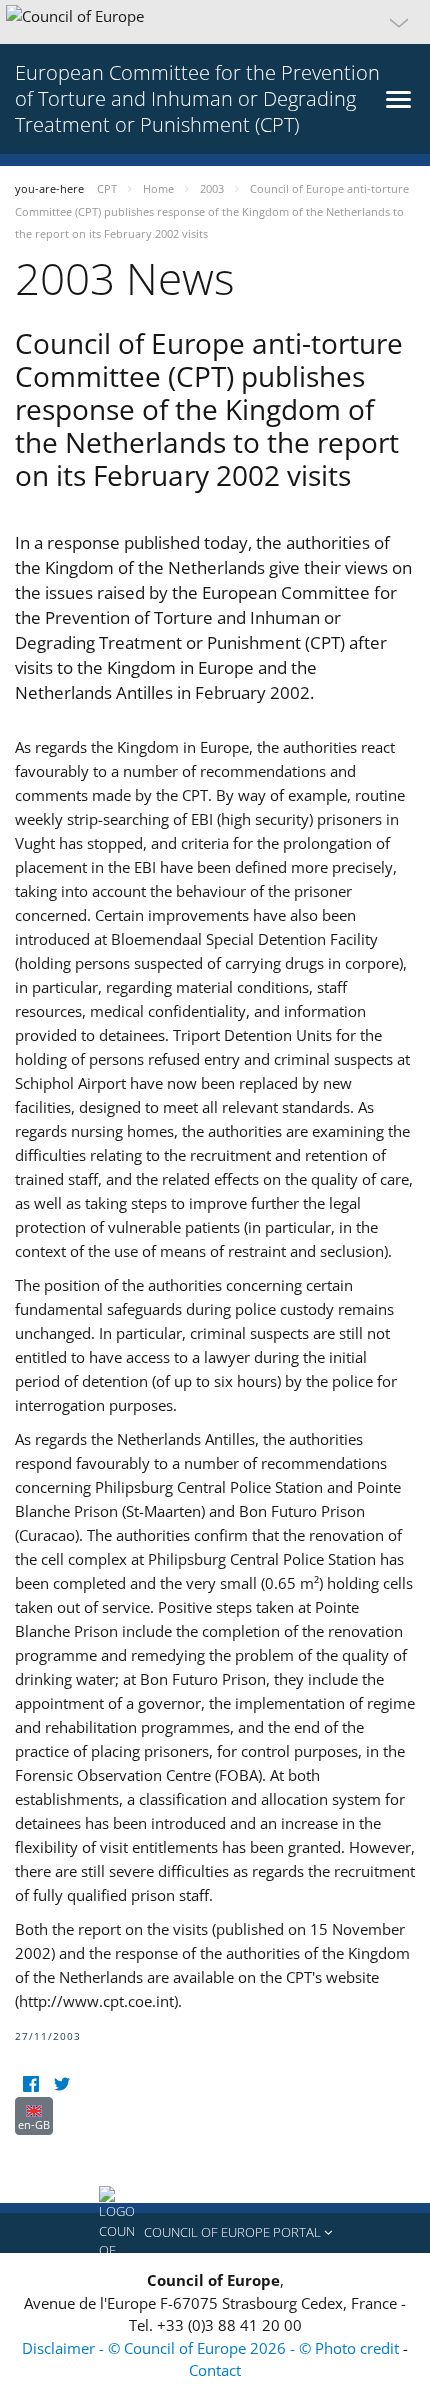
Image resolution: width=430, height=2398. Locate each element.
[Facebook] (30, 2084)
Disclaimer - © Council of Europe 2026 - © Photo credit (212, 2348)
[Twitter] (61, 2084)
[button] (215, 22)
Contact (215, 2370)
